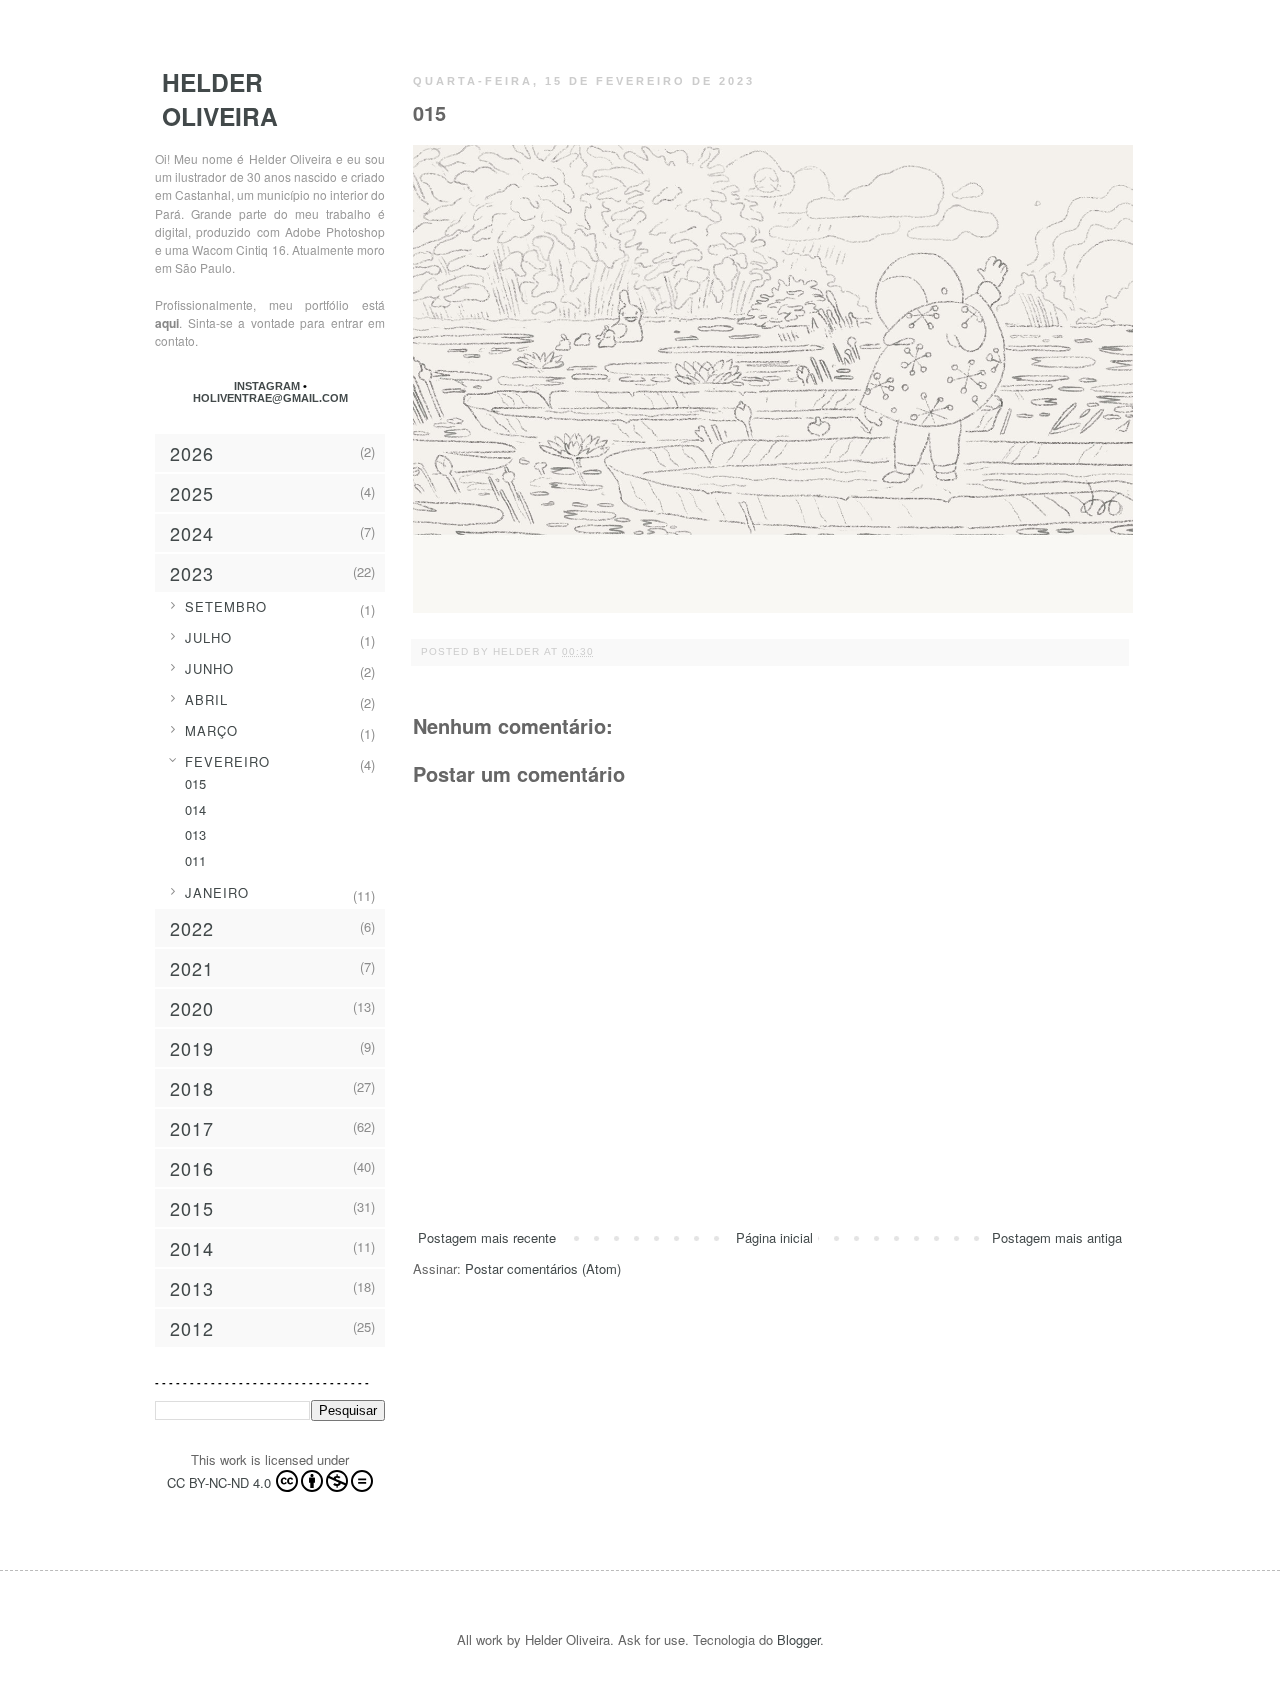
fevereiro (227, 761)
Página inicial (774, 1237)
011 (195, 860)
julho (208, 637)
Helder (518, 651)
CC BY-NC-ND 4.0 (219, 1482)
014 (195, 809)
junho (209, 668)
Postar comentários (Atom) (543, 1268)
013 (195, 834)
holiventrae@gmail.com (270, 398)
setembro (226, 606)
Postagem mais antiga (1057, 1237)
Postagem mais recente (487, 1237)
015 (195, 783)
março (211, 730)
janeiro (217, 892)
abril (206, 699)
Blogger (798, 1639)
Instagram (268, 386)
